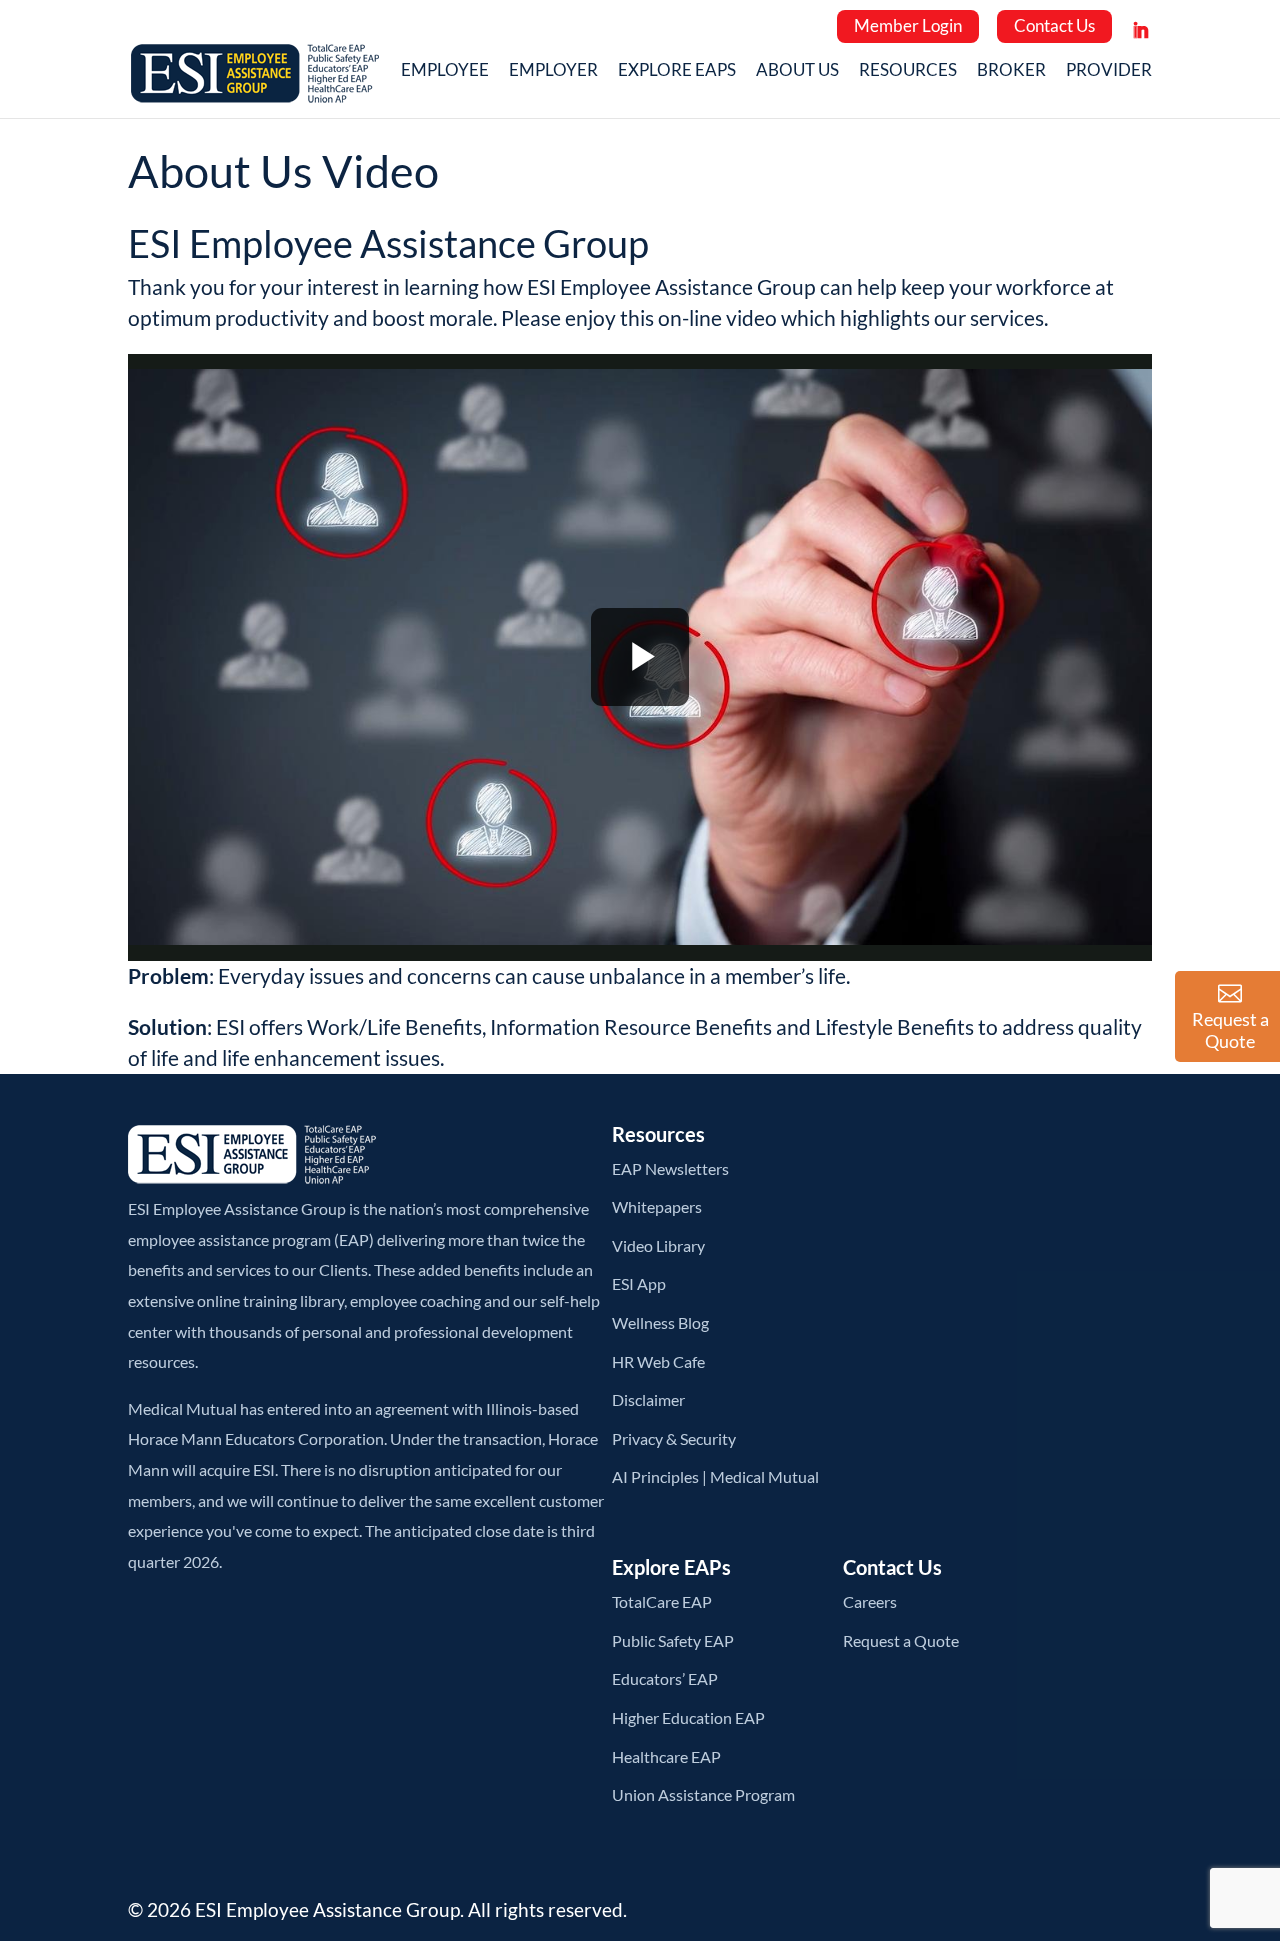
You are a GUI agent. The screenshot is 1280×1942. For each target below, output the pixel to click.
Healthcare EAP (666, 1756)
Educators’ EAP (665, 1678)
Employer (553, 72)
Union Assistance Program (703, 1794)
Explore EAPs (677, 72)
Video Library (658, 1245)
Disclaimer (648, 1399)
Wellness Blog (660, 1322)
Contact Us (1054, 25)
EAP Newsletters (670, 1168)
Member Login (908, 25)
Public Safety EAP (673, 1640)
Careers (870, 1601)
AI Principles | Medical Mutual (715, 1476)
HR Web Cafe (658, 1361)
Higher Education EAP (688, 1717)
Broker (1011, 72)
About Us (797, 72)
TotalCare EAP (662, 1601)
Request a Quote (901, 1640)
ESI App (639, 1283)
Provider (1109, 72)
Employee (445, 72)
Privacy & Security (674, 1438)
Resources (908, 72)
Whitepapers (657, 1206)
